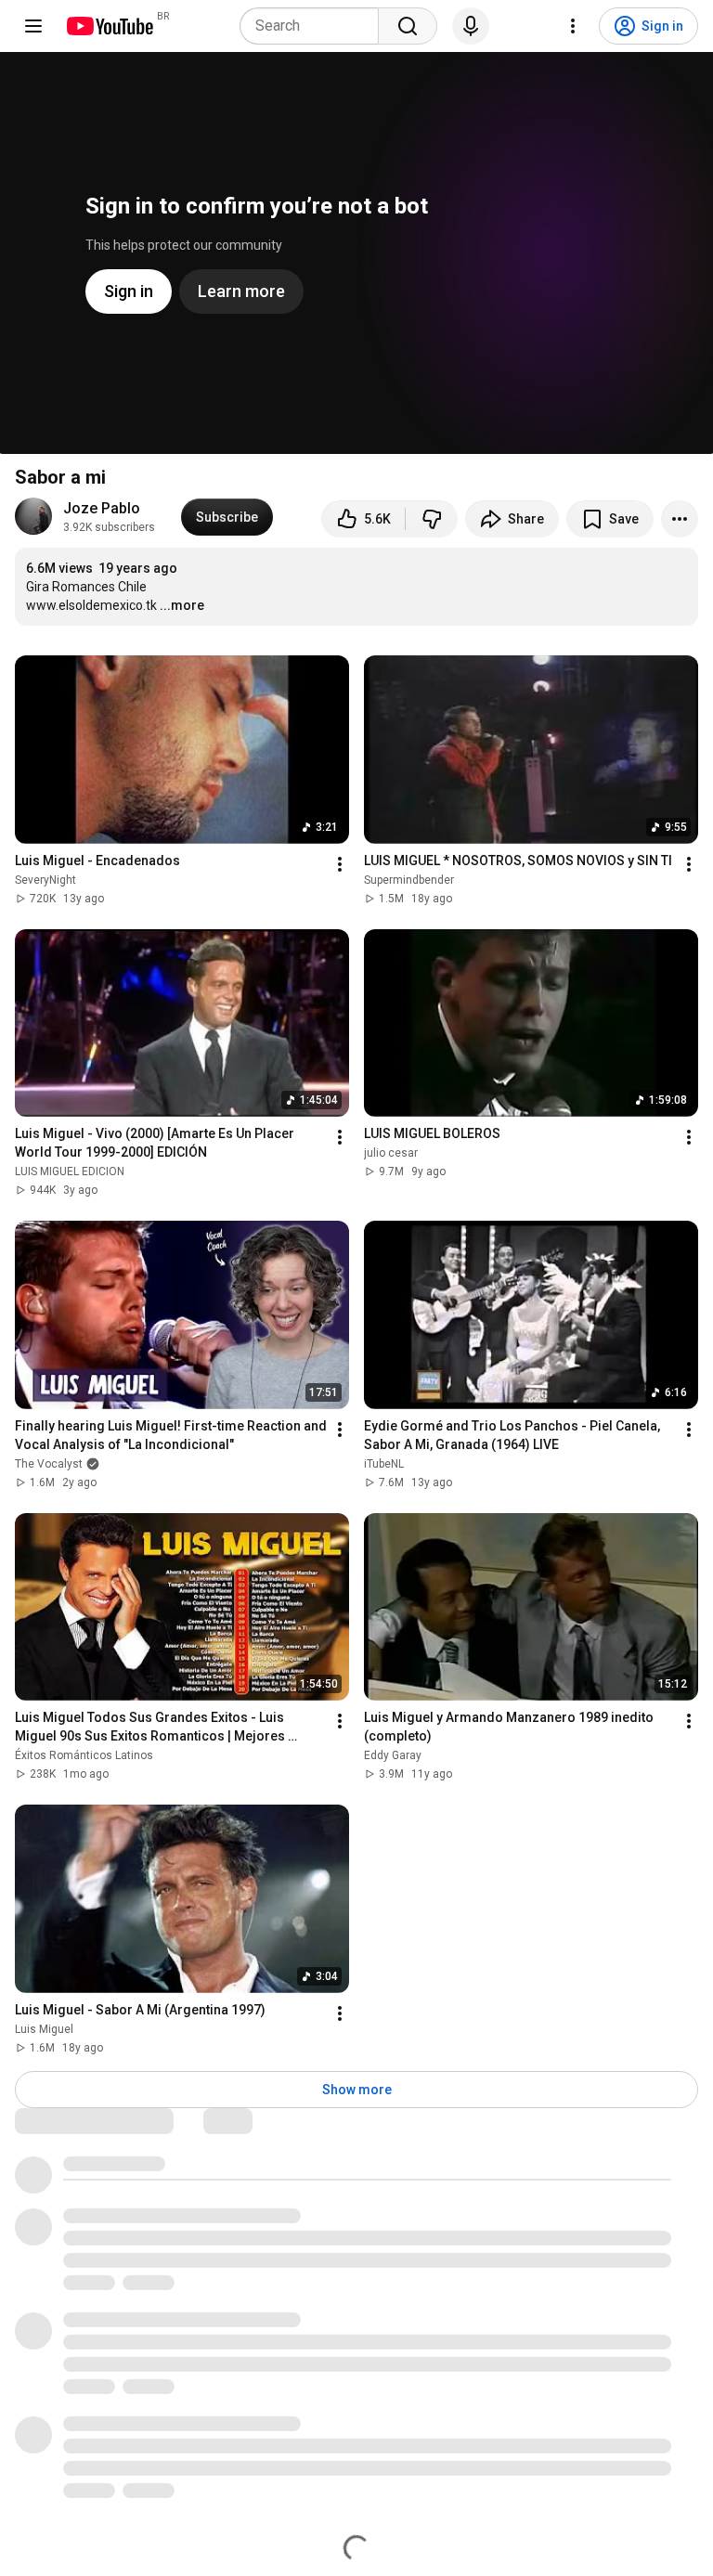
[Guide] (33, 26)
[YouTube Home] (109, 26)
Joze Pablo (102, 508)
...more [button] (182, 605)
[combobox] (315, 26)
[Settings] (573, 26)
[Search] (408, 26)
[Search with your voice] (471, 26)
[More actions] (680, 519)
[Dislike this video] (432, 519)
